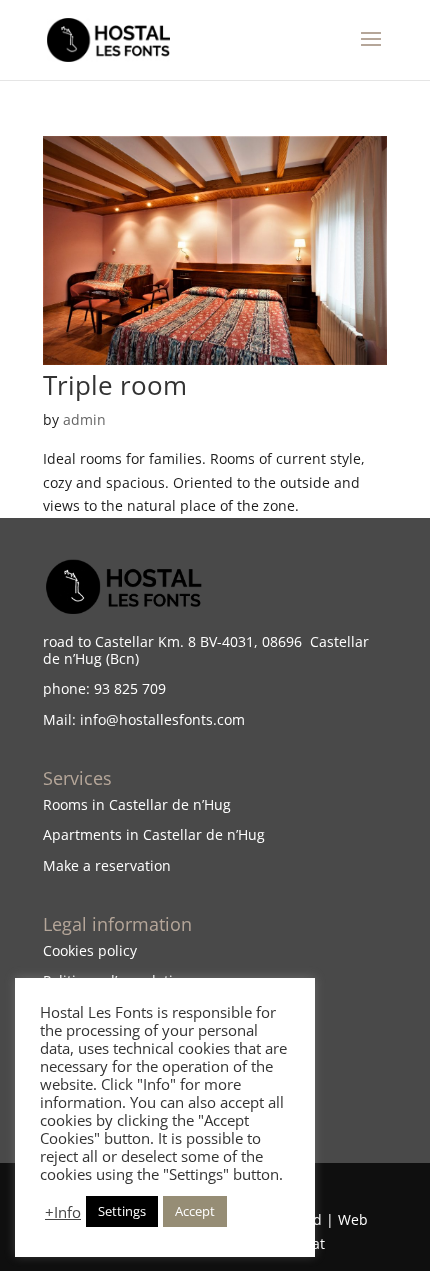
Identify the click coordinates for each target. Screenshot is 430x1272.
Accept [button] (195, 1211)
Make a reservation (107, 865)
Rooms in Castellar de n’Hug (137, 804)
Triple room (115, 385)
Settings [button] (122, 1211)
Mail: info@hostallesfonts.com (144, 719)
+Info (63, 1212)
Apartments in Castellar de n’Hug (154, 834)
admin (84, 419)
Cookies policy (90, 950)
